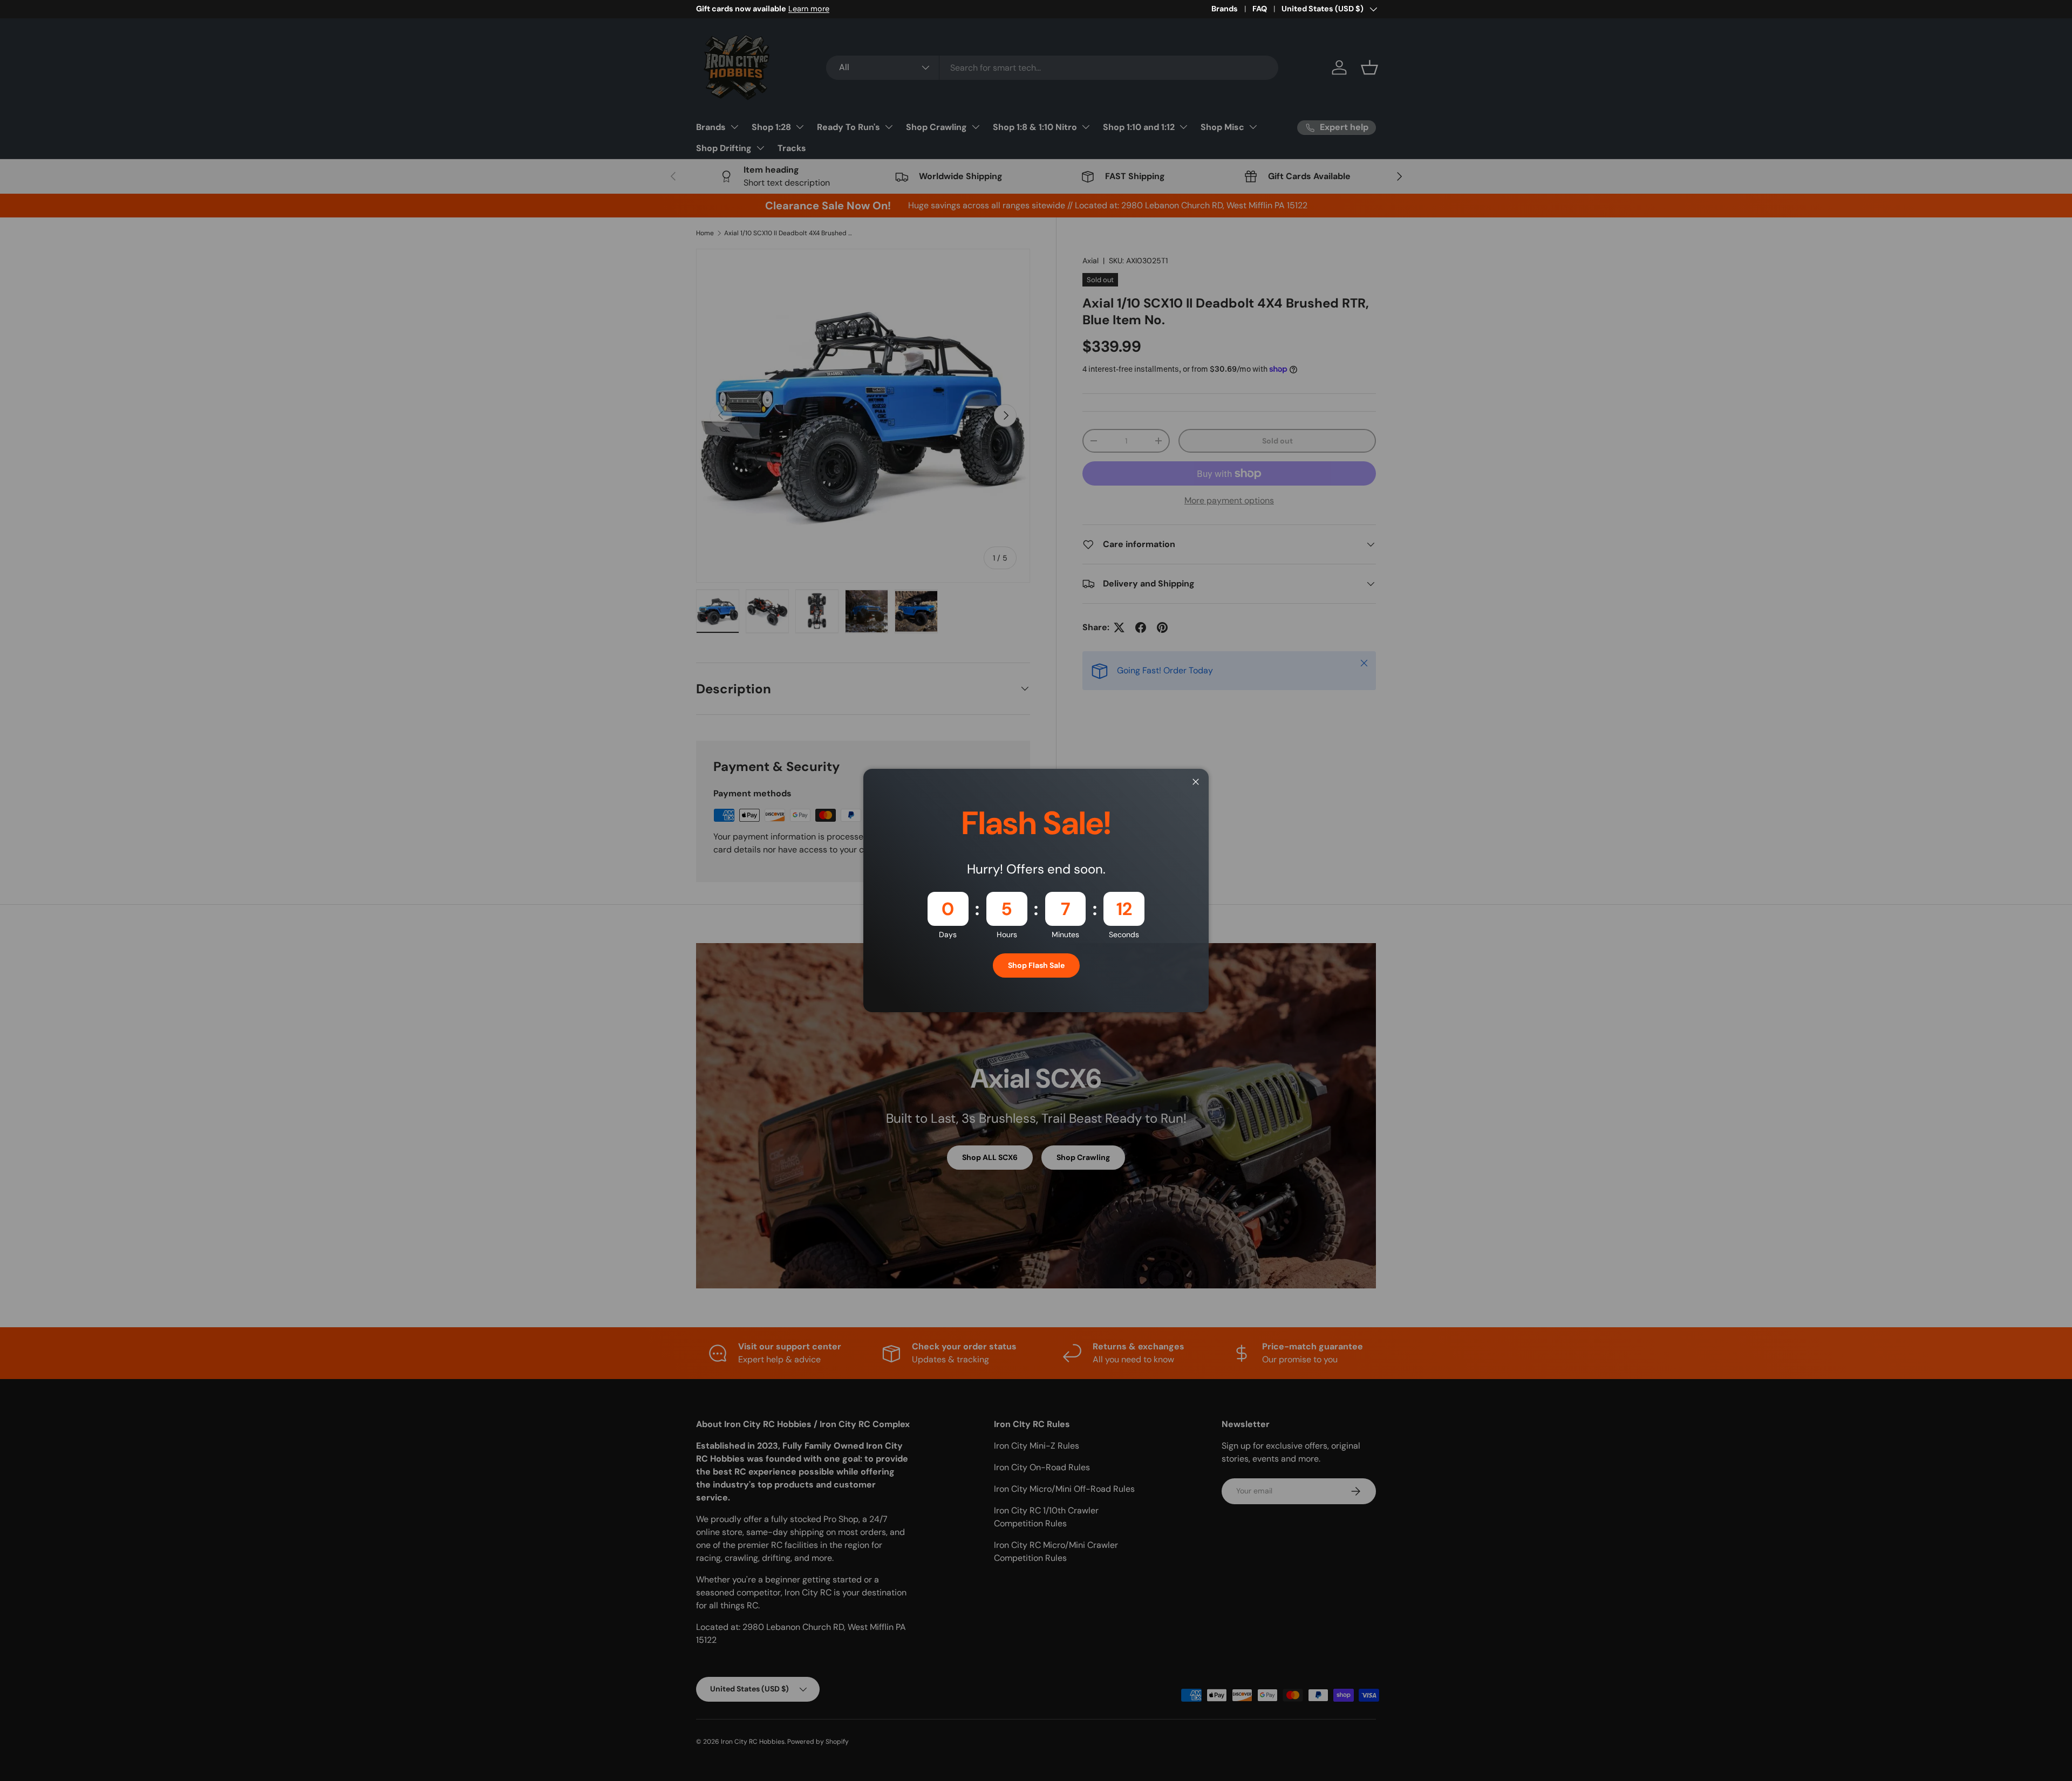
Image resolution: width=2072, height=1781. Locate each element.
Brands (1225, 9)
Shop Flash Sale (1036, 965)
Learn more (809, 9)
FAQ (1260, 9)
